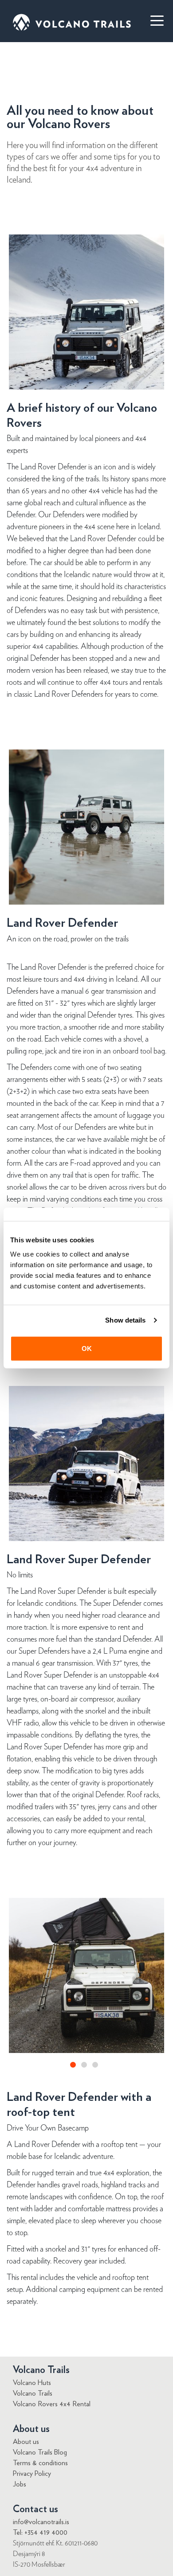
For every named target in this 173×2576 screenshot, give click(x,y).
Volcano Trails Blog (40, 2452)
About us (26, 2442)
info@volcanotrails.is (41, 2522)
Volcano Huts (32, 2383)
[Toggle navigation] (153, 20)
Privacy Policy (32, 2474)
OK (87, 1348)
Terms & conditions (40, 2463)
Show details (125, 1320)
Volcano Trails (33, 2393)
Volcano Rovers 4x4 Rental (52, 2404)
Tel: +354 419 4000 (40, 2533)
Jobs (20, 2484)
